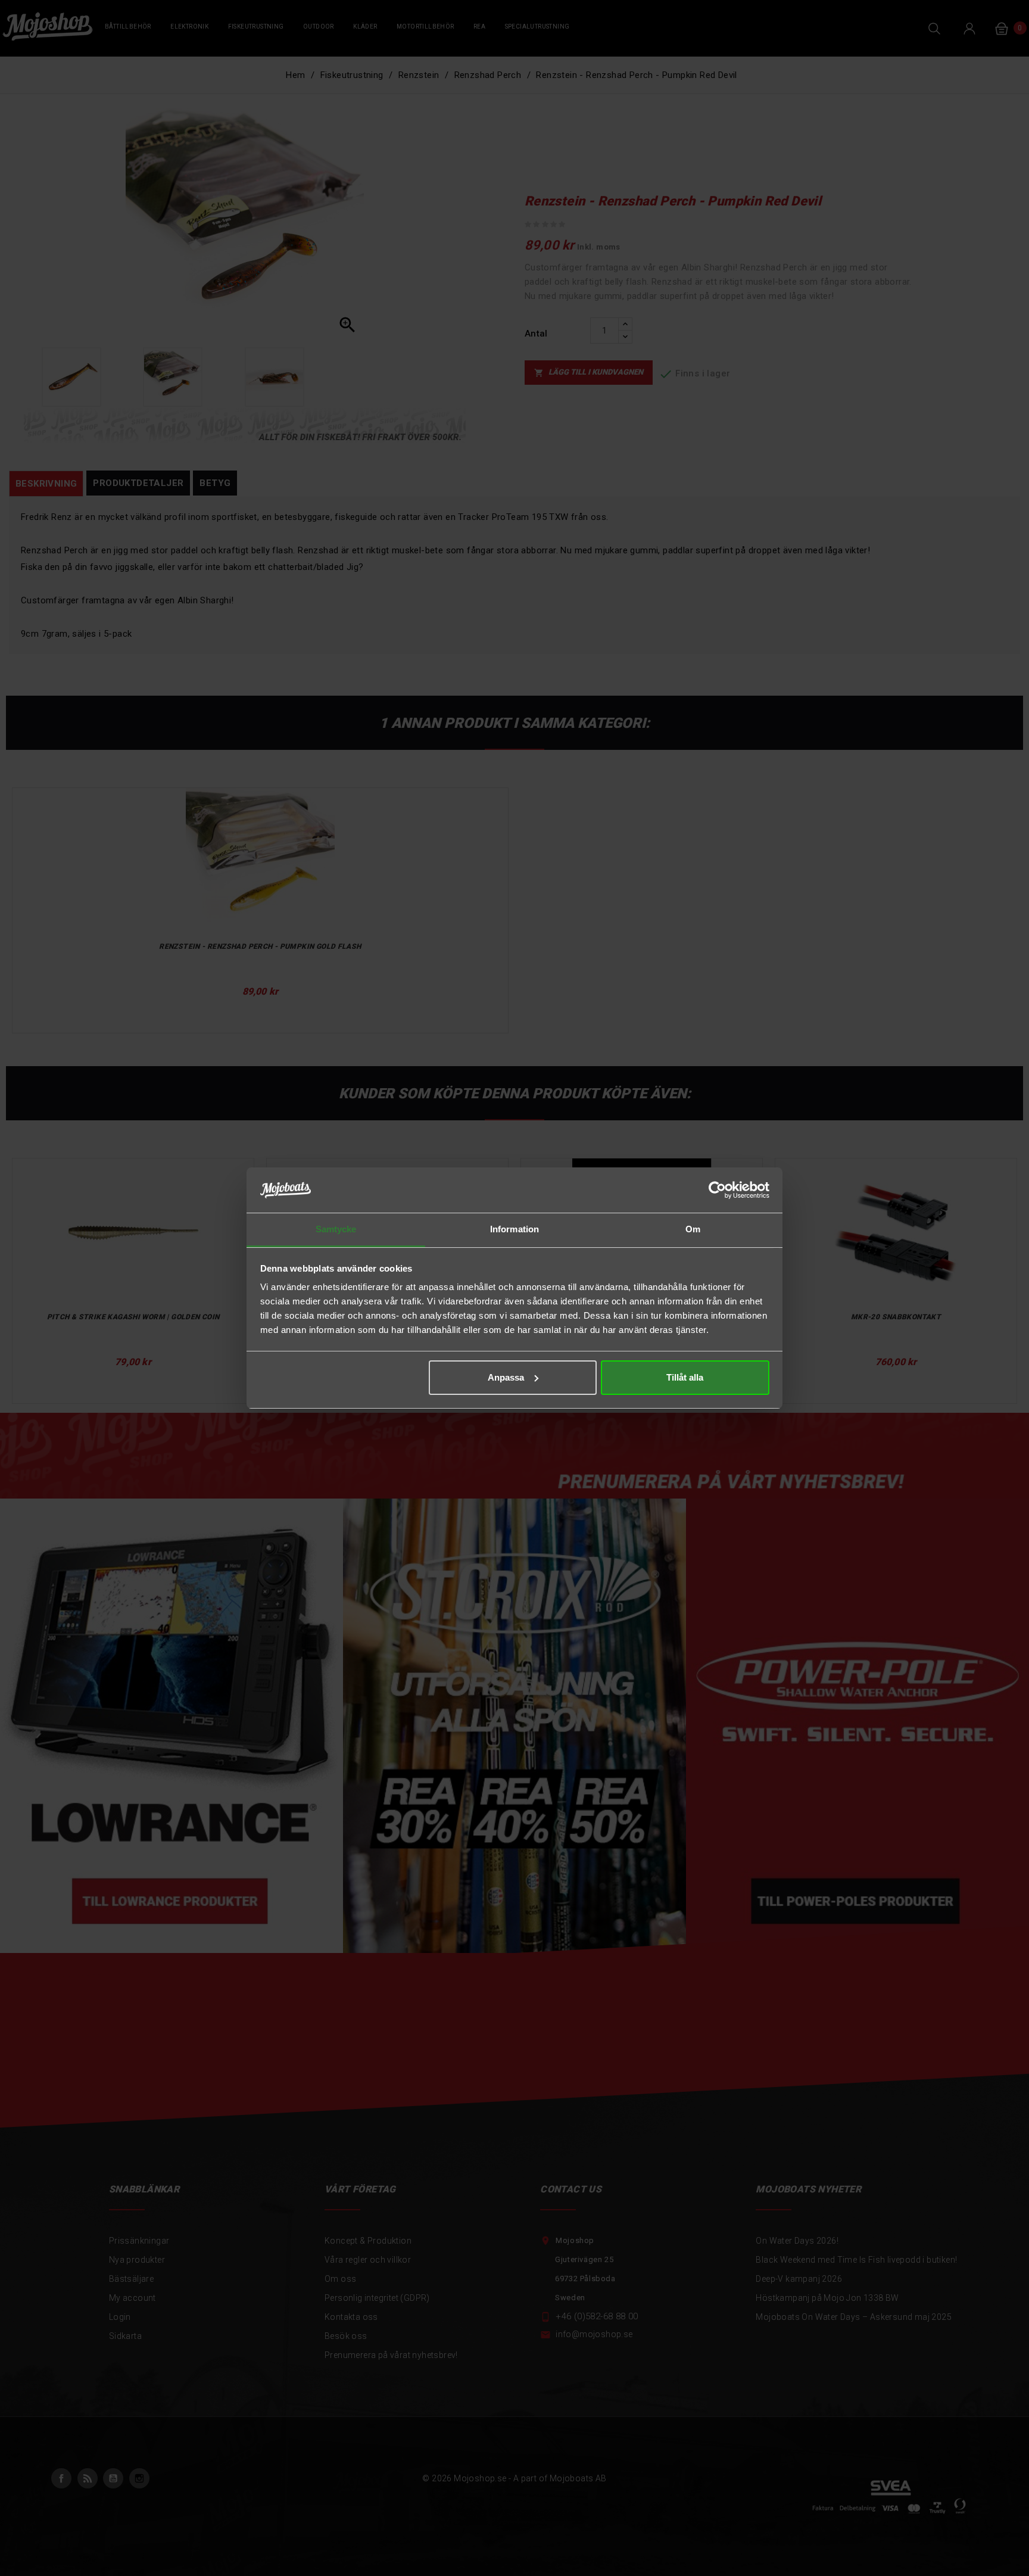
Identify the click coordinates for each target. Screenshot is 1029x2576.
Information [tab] (514, 1229)
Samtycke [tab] (336, 1229)
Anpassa (506, 1377)
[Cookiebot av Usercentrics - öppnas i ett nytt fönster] (717, 1190)
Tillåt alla (685, 1377)
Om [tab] (693, 1229)
